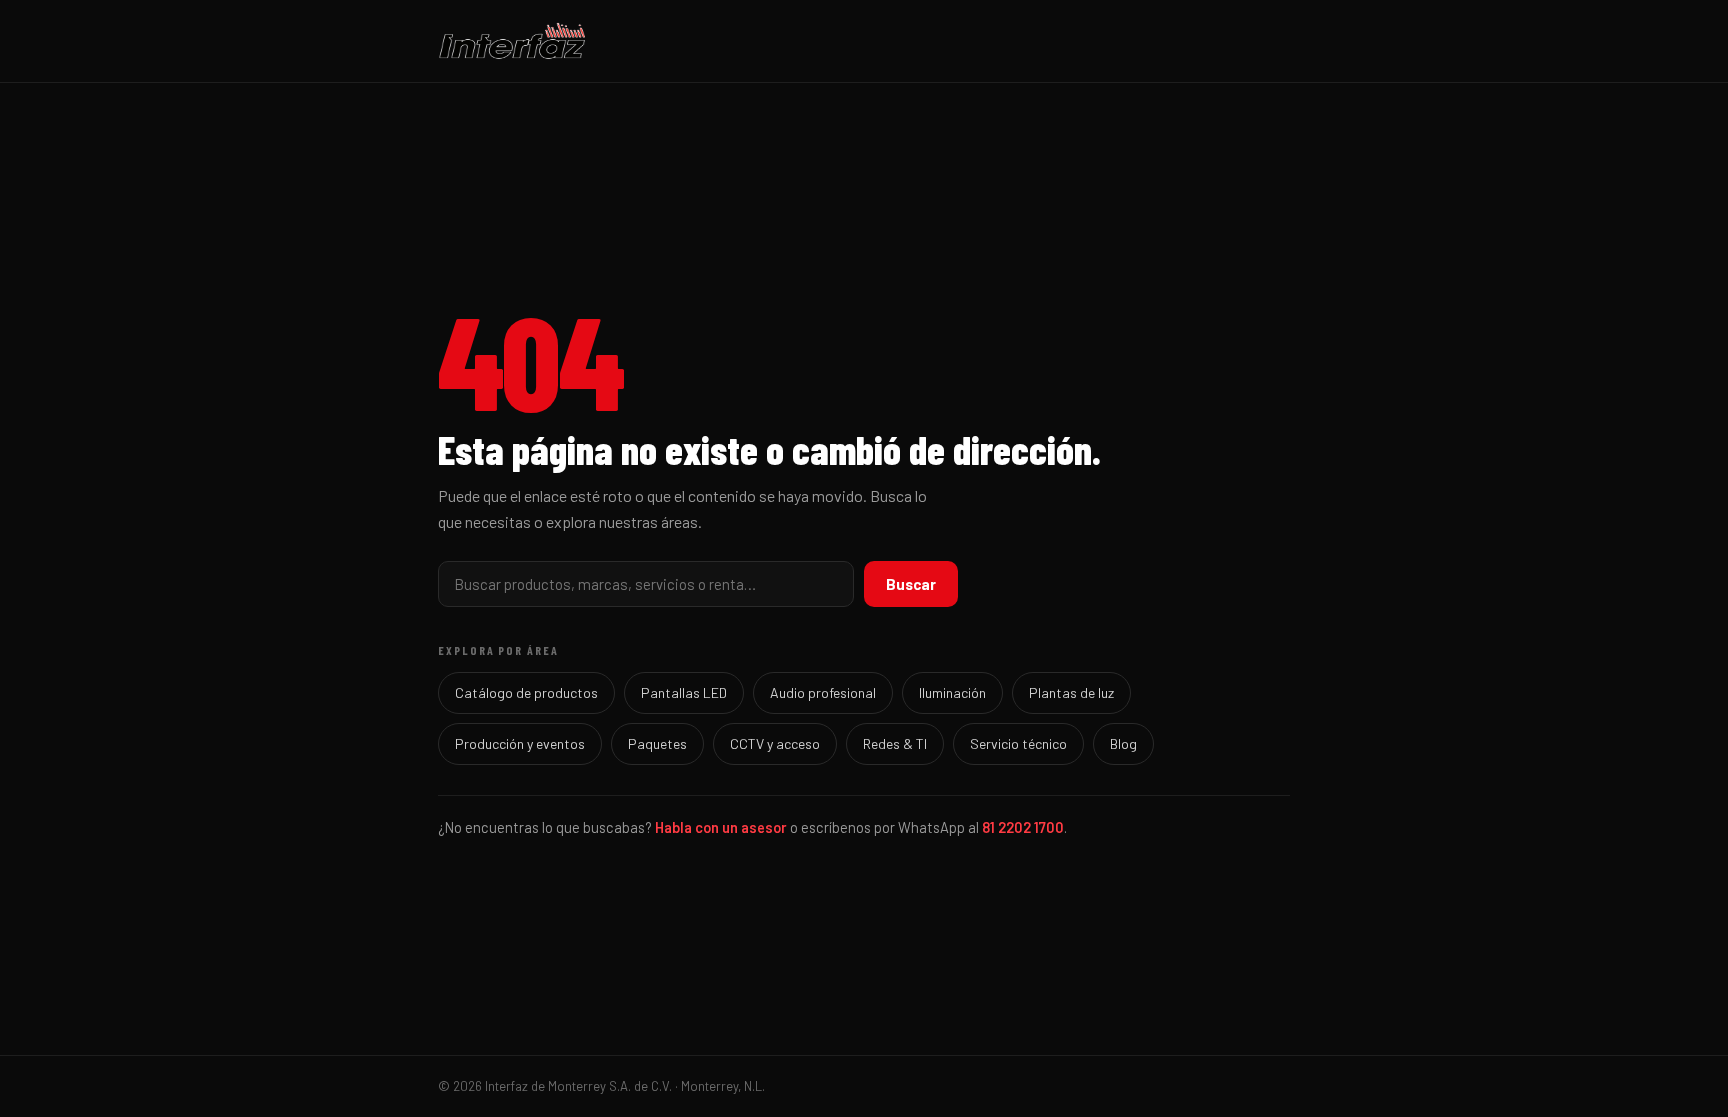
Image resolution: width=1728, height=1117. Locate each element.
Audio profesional (823, 692)
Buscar (911, 584)
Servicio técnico (1018, 743)
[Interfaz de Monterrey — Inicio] (864, 41)
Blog (1123, 743)
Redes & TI (895, 743)
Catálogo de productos (526, 692)
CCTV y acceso (775, 743)
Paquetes (657, 743)
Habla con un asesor (721, 827)
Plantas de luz (1071, 692)
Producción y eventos (520, 743)
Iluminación (952, 692)
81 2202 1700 (1023, 827)
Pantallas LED (684, 692)
